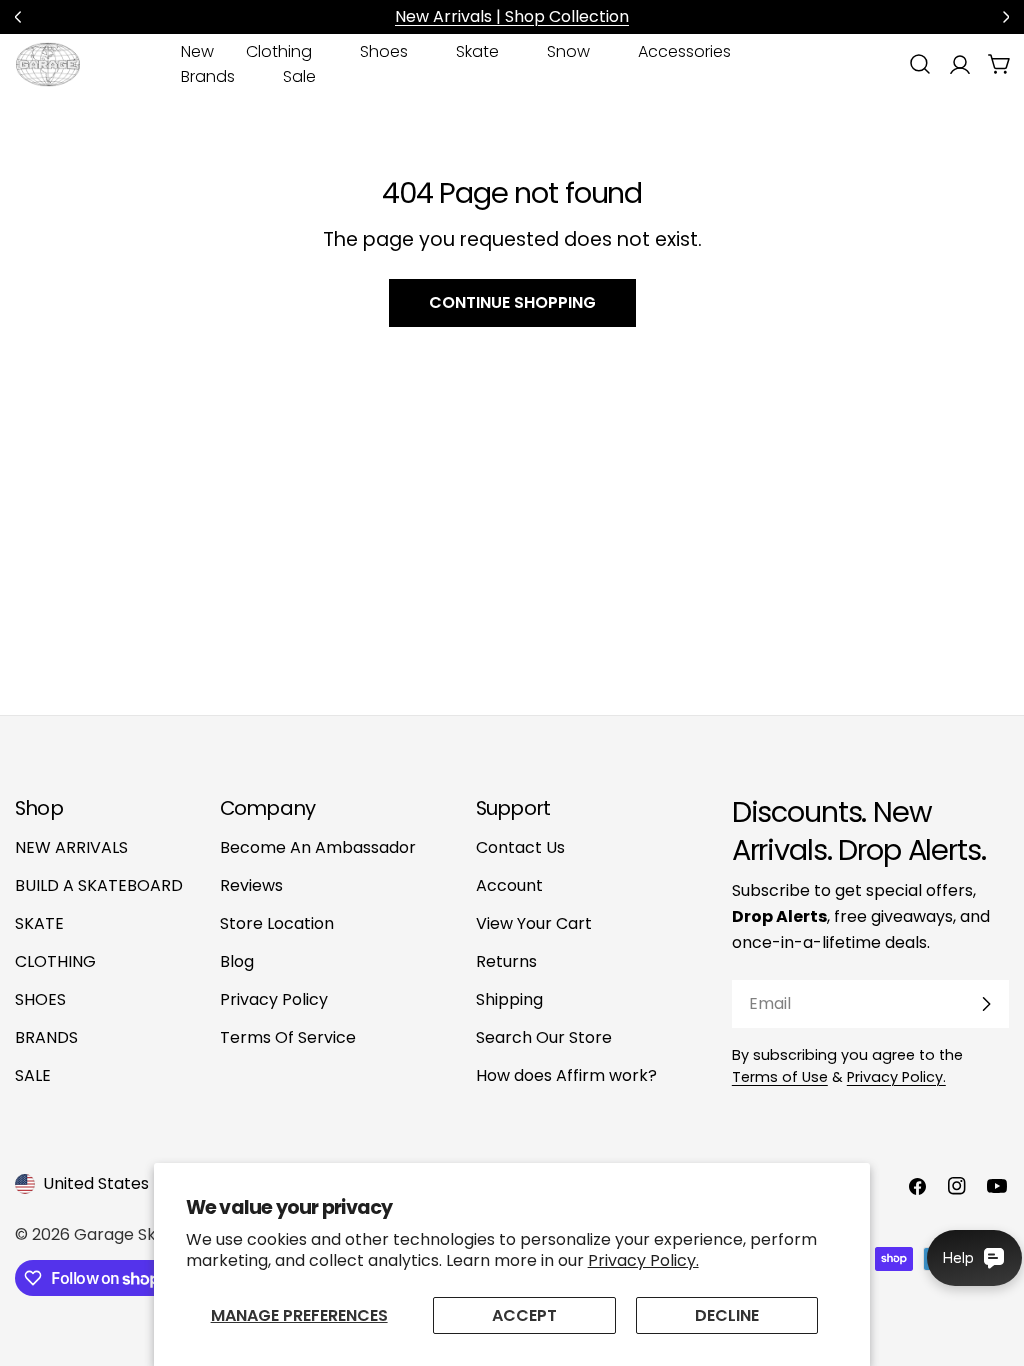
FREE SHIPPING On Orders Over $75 (562, 16)
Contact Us (520, 847)
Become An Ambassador (318, 847)
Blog (237, 961)
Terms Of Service (288, 1037)
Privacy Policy (274, 999)
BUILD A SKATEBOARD (99, 885)
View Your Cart (534, 923)
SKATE (39, 923)
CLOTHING (55, 961)
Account (509, 885)
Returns (506, 961)
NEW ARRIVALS (71, 847)
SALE (33, 1075)
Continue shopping (512, 302)
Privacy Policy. (643, 1260)
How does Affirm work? (566, 1075)
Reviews (251, 885)
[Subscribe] (986, 1004)
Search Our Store (544, 1037)
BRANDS (46, 1037)
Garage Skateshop (148, 1234)
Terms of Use (780, 1077)
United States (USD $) (128, 1183)
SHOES (40, 999)
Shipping (509, 999)
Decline (727, 1315)
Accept (524, 1315)
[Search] (920, 64)
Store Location (277, 923)
